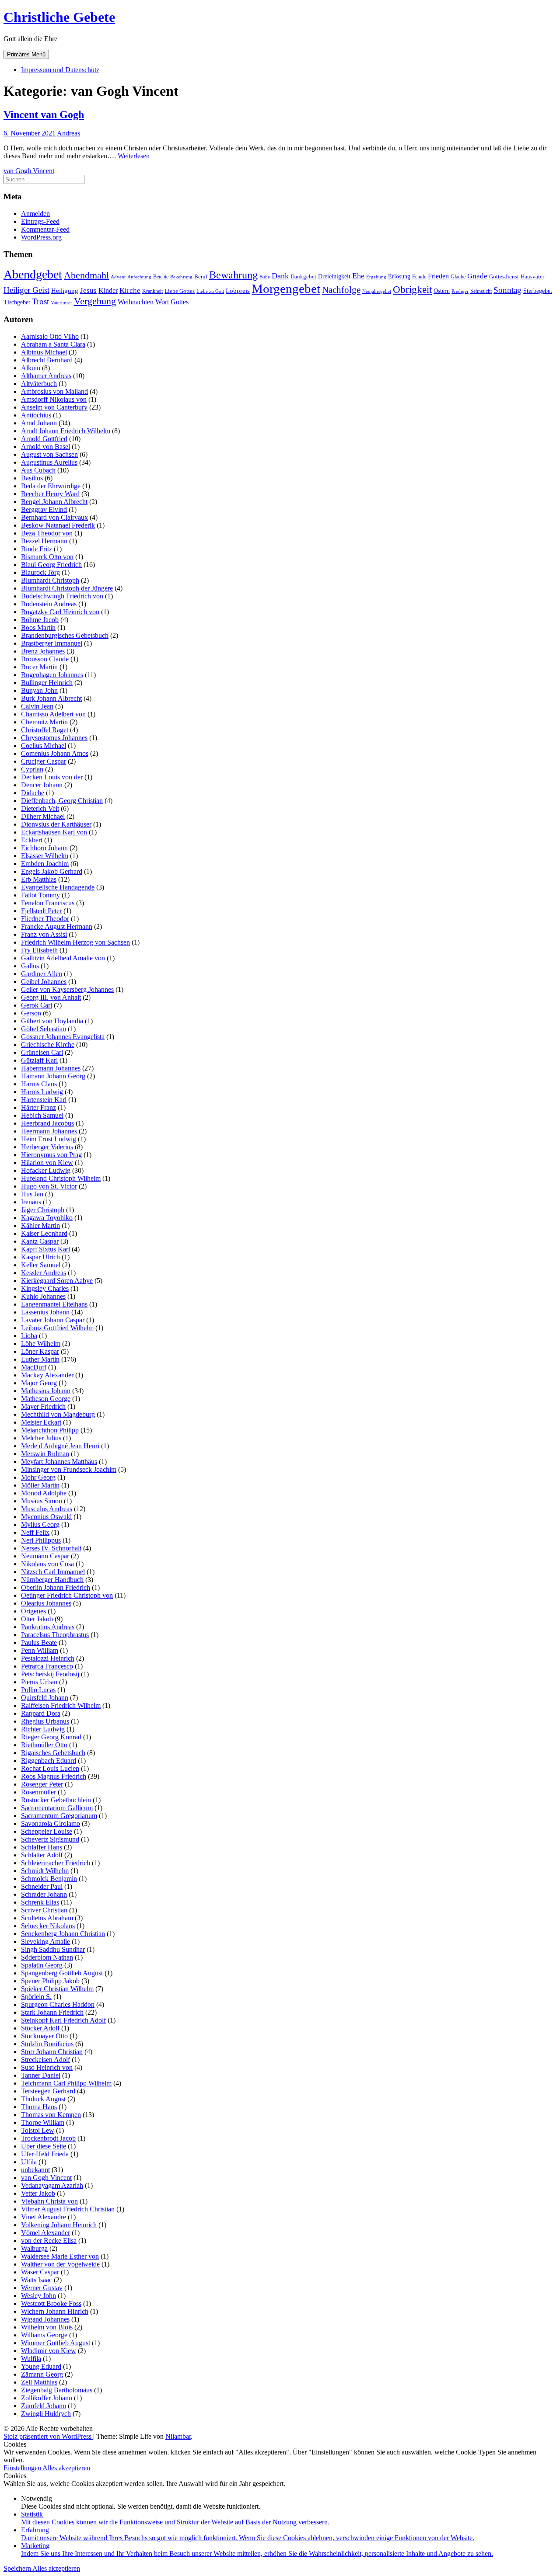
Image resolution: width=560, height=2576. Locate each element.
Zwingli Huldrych (46, 2414)
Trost (40, 301)
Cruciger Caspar (44, 761)
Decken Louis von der (52, 777)
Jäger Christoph (43, 1210)
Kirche (130, 290)
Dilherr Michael (43, 816)
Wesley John (38, 2296)
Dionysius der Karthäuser (56, 824)
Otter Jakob (37, 1619)
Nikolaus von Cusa (47, 1564)
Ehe (358, 276)
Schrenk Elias (40, 1902)
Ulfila (29, 2162)
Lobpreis (238, 291)
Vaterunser (61, 303)
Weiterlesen (134, 156)
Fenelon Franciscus (48, 903)
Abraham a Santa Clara (53, 344)
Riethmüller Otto (44, 1745)
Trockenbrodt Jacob (48, 2138)
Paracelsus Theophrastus (55, 1635)
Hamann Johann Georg (53, 1076)
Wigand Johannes (45, 2319)
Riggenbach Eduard (49, 1761)
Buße (265, 277)
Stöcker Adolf (40, 2028)
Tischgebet (17, 302)
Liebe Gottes (180, 291)
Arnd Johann (39, 423)
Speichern (18, 2568)
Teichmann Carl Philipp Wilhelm (66, 2083)
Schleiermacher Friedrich (56, 1863)
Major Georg (39, 1383)
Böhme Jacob (40, 620)
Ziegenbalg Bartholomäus (57, 2390)
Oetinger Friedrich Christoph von (67, 1595)
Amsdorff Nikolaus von (54, 399)
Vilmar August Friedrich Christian (68, 2209)
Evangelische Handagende (58, 887)
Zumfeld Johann (44, 2406)
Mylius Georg (40, 1524)
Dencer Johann (42, 785)
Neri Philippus (41, 1540)
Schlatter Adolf (42, 1855)
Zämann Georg (42, 2374)
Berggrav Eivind (44, 509)
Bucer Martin (39, 667)
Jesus (88, 290)
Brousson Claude (45, 659)
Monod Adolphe (44, 1493)
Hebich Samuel (42, 1115)
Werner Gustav (42, 2288)
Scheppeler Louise (47, 1831)
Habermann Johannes (51, 1068)
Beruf (201, 277)
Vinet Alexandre (44, 2217)
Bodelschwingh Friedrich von (62, 596)
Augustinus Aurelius (49, 462)
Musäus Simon (42, 1501)
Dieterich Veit (40, 808)
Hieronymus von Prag (51, 1155)
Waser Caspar (40, 2272)
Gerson (31, 1013)
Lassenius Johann (45, 1312)
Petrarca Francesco (47, 1666)
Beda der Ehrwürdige (51, 486)
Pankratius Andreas (48, 1627)
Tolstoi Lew (38, 2130)
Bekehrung (181, 277)
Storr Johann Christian (52, 2052)
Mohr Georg (38, 1477)
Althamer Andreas (46, 376)
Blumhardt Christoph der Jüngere (67, 588)
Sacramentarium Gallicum (57, 1808)
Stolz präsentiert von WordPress (48, 2436)
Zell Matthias (39, 2382)
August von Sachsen (49, 454)
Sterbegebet (538, 291)
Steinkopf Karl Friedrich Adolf (63, 2020)
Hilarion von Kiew (47, 1163)
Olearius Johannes (46, 1603)
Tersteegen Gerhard (48, 2091)
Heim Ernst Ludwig (49, 1139)
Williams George (44, 2335)
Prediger (460, 291)
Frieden (438, 276)
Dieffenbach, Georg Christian (62, 801)
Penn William (40, 1650)
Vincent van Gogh (44, 115)
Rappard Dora (41, 1713)
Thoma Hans (39, 2107)
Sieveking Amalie (45, 1942)
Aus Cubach (38, 470)
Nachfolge (341, 290)
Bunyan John (39, 690)
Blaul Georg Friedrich (51, 565)
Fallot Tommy (40, 895)
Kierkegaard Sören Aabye (57, 1281)
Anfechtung (139, 277)
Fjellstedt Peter (41, 911)
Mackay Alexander (47, 1375)
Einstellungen (23, 2468)
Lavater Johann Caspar (53, 1320)
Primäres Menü (26, 54)
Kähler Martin (40, 1225)
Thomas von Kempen (51, 2115)
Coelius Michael (44, 746)
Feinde (419, 277)
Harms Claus (39, 1084)
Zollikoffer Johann (47, 2398)
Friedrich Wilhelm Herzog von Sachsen (75, 942)
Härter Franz (38, 1107)
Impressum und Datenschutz (60, 70)
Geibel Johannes (44, 982)
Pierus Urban (39, 1682)
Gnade (477, 276)
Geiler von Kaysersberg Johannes (67, 989)
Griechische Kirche (48, 1045)
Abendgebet (33, 274)
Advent (118, 277)
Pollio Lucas (38, 1690)
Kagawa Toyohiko (47, 1218)
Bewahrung (233, 275)
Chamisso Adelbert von (53, 714)
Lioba (29, 1336)
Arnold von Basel (45, 447)
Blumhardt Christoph (50, 580)
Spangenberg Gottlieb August (62, 1973)
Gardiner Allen (42, 974)
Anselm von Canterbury (54, 407)
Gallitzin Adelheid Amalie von (63, 958)
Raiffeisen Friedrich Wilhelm (61, 1705)
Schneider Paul (42, 1886)
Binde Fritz (37, 549)
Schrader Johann (44, 1894)
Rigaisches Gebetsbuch (53, 1753)
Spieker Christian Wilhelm (57, 1989)
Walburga (34, 2248)
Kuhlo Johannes (43, 1296)
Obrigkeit (412, 289)
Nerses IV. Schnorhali (51, 1548)
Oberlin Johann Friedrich (56, 1587)
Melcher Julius (41, 1438)
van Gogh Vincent (29, 171)
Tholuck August (43, 2099)
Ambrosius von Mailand (54, 391)
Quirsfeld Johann (45, 1698)
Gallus (30, 966)
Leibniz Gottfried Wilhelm (57, 1328)
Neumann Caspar (45, 1556)
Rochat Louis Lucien (50, 1768)
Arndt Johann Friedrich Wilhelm (66, 431)
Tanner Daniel (41, 2075)
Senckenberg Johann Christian (63, 1934)
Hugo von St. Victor (49, 1186)
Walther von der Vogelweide (60, 2264)
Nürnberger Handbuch (52, 1580)
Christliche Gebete (59, 17)
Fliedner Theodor (45, 919)
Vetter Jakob (38, 2193)
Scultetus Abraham (47, 1918)
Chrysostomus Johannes (54, 738)
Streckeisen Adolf (45, 2060)
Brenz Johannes (43, 651)
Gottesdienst (504, 277)
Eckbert (32, 840)
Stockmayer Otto (44, 2036)
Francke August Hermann (57, 926)
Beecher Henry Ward (50, 494)
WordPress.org (41, 237)
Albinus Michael (44, 352)
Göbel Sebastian (44, 1029)
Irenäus (31, 1202)
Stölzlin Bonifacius (47, 2044)
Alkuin (31, 368)
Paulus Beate (39, 1643)
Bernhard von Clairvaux (54, 517)
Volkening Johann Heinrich (59, 2225)
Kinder (108, 290)
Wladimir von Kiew (49, 2351)
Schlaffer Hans (42, 1847)
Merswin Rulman (45, 1454)
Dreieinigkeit (334, 276)
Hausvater (532, 277)
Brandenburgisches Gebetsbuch (65, 635)
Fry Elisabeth (39, 950)
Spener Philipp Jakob (50, 1981)
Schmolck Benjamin (49, 1879)
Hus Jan (32, 1194)
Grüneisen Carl (42, 1052)
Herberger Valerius (47, 1147)
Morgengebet (286, 289)
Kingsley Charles (45, 1288)
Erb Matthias (39, 879)
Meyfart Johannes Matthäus (59, 1462)
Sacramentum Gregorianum (59, 1816)
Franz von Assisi (44, 934)
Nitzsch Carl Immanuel (53, 1572)
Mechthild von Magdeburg (58, 1414)
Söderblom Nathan (47, 1957)
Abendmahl (86, 275)
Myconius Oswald (46, 1517)
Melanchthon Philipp (50, 1430)
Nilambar (178, 2436)
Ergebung (376, 277)
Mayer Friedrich (43, 1406)
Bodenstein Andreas (49, 604)
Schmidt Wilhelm (45, 1871)
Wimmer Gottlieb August (56, 2343)
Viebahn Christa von (49, 2201)
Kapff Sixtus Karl (45, 1249)
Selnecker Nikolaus (48, 1926)
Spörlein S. (36, 1997)
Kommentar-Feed (45, 229)
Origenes (33, 1611)
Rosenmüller (38, 1792)
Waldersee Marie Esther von (60, 2256)
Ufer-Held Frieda (45, 2154)
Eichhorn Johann (44, 848)
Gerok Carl (37, 1005)
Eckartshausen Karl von (54, 832)
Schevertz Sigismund (50, 1839)
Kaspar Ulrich (40, 1257)
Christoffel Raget (45, 730)
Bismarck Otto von (47, 557)
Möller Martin (40, 1485)
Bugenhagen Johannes (52, 675)
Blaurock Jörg (40, 572)
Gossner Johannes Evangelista (63, 1037)
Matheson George (46, 1399)
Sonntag (507, 290)
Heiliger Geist (26, 290)
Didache (33, 793)
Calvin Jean (37, 706)
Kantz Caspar (40, 1241)
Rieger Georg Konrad (51, 1737)
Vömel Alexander (45, 2233)
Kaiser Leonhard (44, 1233)
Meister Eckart (41, 1422)
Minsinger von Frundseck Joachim (69, 1469)
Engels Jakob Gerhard (52, 871)
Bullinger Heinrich (47, 683)
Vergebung (95, 301)
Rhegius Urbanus (45, 1721)
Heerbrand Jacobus (47, 1123)
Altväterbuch (39, 384)
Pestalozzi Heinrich (48, 1658)
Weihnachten (136, 302)
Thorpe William (43, 2122)
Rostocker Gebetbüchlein (56, 1800)
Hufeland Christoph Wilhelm (61, 1178)
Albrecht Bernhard (47, 360)
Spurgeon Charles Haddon (58, 2004)
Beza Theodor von (47, 533)
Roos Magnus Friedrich (54, 1776)
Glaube (458, 277)
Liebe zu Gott (210, 291)
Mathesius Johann (46, 1391)
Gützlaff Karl (39, 1060)
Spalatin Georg (42, 1965)
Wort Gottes (172, 302)
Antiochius (36, 415)
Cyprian (32, 769)
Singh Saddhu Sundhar (53, 1949)
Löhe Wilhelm (41, 1344)
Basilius (32, 478)
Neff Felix (35, 1532)
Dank (280, 276)
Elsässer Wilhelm (45, 856)
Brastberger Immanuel (52, 643)
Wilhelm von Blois (47, 2327)
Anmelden (35, 214)
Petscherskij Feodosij (50, 1674)
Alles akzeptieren (66, 2468)
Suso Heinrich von (47, 2067)
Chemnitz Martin (44, 722)
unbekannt (35, 2170)
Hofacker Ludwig (46, 1170)
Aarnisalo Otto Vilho (50, 336)
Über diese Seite (44, 2146)
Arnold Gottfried (44, 439)
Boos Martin (38, 627)
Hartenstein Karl (44, 1100)
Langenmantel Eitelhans (54, 1304)
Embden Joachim (45, 864)
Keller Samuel (41, 1265)
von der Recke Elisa (49, 2241)
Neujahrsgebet (377, 291)
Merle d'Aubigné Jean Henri (60, 1446)
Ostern (442, 291)
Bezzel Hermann (44, 541)
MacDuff (34, 1367)
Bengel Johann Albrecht (54, 502)
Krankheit (152, 291)
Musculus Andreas (47, 1509)
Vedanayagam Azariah (52, 2185)
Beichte (161, 277)
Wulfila (31, 2359)
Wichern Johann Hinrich (55, 2311)
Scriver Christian (44, 1910)
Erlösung (399, 276)
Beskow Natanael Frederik (58, 525)
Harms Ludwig (42, 1092)
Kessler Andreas (44, 1273)
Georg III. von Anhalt (51, 997)
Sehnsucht (481, 291)
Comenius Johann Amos (55, 753)
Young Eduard (41, 2366)
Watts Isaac (37, 2280)
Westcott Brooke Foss (51, 2303)
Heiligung (65, 291)
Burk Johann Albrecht (51, 698)
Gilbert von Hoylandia (52, 1021)
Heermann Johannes (49, 1131)
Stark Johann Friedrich (52, 2012)
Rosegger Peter (42, 1784)
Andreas (68, 133)
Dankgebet (303, 277)
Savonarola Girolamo (51, 1823)
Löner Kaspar (40, 1351)
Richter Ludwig (43, 1729)
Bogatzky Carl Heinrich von (60, 612)
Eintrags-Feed (40, 221)
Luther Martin (40, 1359)
